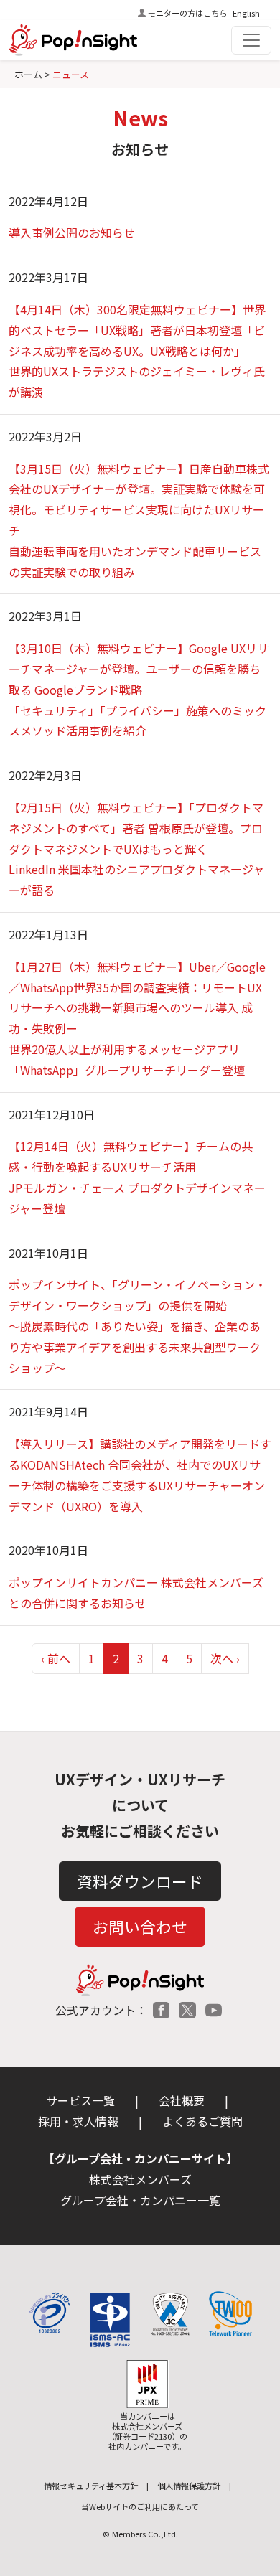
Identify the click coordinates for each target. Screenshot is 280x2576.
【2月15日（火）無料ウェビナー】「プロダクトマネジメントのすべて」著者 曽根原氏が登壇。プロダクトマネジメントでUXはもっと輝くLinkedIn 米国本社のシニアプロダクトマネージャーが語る (136, 849)
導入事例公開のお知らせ (72, 232)
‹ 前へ (56, 1658)
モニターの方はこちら (187, 13)
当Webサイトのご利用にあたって (140, 2506)
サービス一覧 (80, 2100)
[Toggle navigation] (251, 40)
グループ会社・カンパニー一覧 (140, 2200)
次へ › (225, 1658)
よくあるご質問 (202, 2121)
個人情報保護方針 (189, 2486)
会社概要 (182, 2100)
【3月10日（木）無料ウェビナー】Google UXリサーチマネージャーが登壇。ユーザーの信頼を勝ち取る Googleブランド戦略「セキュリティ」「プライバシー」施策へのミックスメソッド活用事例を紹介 (139, 689)
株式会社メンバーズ (140, 2179)
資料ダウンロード (140, 1881)
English (246, 13)
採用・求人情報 (78, 2121)
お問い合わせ (140, 1926)
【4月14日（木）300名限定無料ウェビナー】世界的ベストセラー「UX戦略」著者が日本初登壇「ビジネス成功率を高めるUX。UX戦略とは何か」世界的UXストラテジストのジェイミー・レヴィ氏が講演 (137, 351)
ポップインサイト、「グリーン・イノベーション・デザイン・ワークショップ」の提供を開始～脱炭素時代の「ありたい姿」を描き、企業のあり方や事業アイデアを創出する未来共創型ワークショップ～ (137, 1326)
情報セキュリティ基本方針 (91, 2486)
